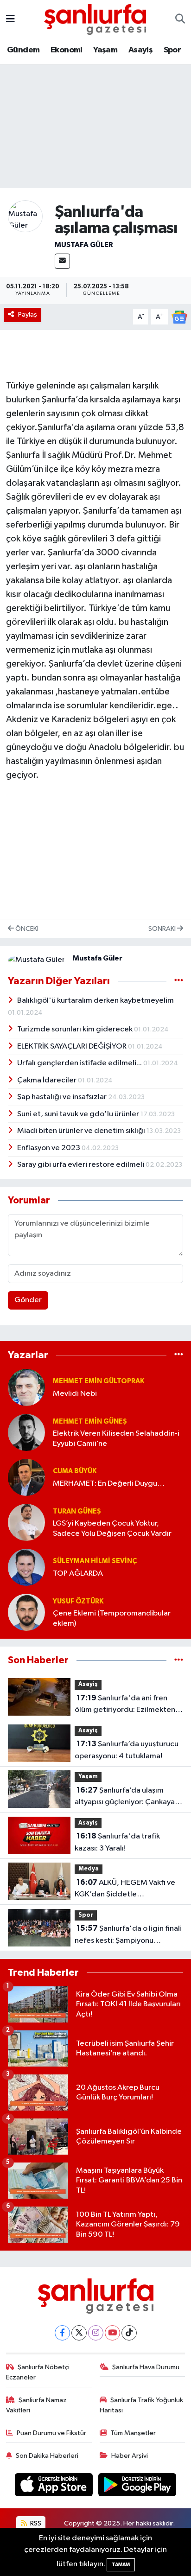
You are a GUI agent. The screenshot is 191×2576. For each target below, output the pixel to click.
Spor (172, 50)
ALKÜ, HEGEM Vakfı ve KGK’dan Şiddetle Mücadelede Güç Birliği (125, 1889)
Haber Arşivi (130, 2456)
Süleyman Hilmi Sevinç (95, 1561)
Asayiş (140, 50)
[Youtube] (112, 2333)
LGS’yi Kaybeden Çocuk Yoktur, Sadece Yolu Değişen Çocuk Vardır (112, 1528)
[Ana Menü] (10, 19)
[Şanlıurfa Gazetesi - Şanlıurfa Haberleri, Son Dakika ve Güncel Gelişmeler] (95, 19)
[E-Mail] (62, 261)
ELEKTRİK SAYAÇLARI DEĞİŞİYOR (73, 1046)
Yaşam (105, 50)
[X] (79, 2333)
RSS (35, 2523)
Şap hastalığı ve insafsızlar (63, 1097)
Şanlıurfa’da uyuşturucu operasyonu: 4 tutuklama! (127, 1750)
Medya (89, 1869)
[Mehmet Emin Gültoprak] (26, 1387)
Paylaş (28, 315)
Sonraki (163, 929)
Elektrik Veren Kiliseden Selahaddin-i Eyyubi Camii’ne (116, 1438)
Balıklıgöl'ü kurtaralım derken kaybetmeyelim (95, 1001)
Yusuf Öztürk (78, 1601)
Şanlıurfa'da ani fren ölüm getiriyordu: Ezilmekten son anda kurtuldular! (125, 1705)
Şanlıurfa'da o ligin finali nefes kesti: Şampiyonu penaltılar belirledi (128, 1935)
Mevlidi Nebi (75, 1394)
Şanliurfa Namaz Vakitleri (37, 2405)
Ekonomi (67, 50)
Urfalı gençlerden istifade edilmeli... (80, 1063)
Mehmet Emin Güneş (90, 1422)
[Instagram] (96, 2333)
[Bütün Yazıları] (179, 981)
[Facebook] (62, 2333)
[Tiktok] (129, 2333)
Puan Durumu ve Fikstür (51, 2433)
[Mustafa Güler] (25, 216)
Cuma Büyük (75, 1471)
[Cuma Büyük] (26, 1477)
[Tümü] (179, 1355)
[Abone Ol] (179, 317)
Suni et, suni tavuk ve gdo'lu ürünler (79, 1114)
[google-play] (137, 2487)
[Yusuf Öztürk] (26, 1612)
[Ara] (180, 19)
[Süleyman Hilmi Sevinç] (26, 1567)
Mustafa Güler (84, 245)
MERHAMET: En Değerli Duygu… (109, 1484)
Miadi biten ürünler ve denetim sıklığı (82, 1131)
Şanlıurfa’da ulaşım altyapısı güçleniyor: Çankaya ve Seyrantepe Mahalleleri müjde (125, 1797)
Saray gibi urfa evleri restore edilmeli (81, 1165)
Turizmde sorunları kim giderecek (76, 1029)
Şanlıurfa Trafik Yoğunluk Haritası (142, 2405)
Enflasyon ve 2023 (49, 1148)
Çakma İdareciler (48, 1080)
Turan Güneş (77, 1511)
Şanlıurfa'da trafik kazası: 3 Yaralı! (117, 1842)
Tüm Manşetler (133, 2433)
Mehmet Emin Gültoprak (99, 1381)
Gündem (23, 50)
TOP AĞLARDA (78, 1574)
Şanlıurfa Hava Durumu (146, 2367)
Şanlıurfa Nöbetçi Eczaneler (38, 2372)
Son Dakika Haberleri (47, 2456)
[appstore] (55, 2487)
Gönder (28, 1300)
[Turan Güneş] (26, 1522)
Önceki (26, 929)
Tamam (121, 2565)
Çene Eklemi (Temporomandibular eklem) (112, 1618)
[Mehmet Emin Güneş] (26, 1432)
